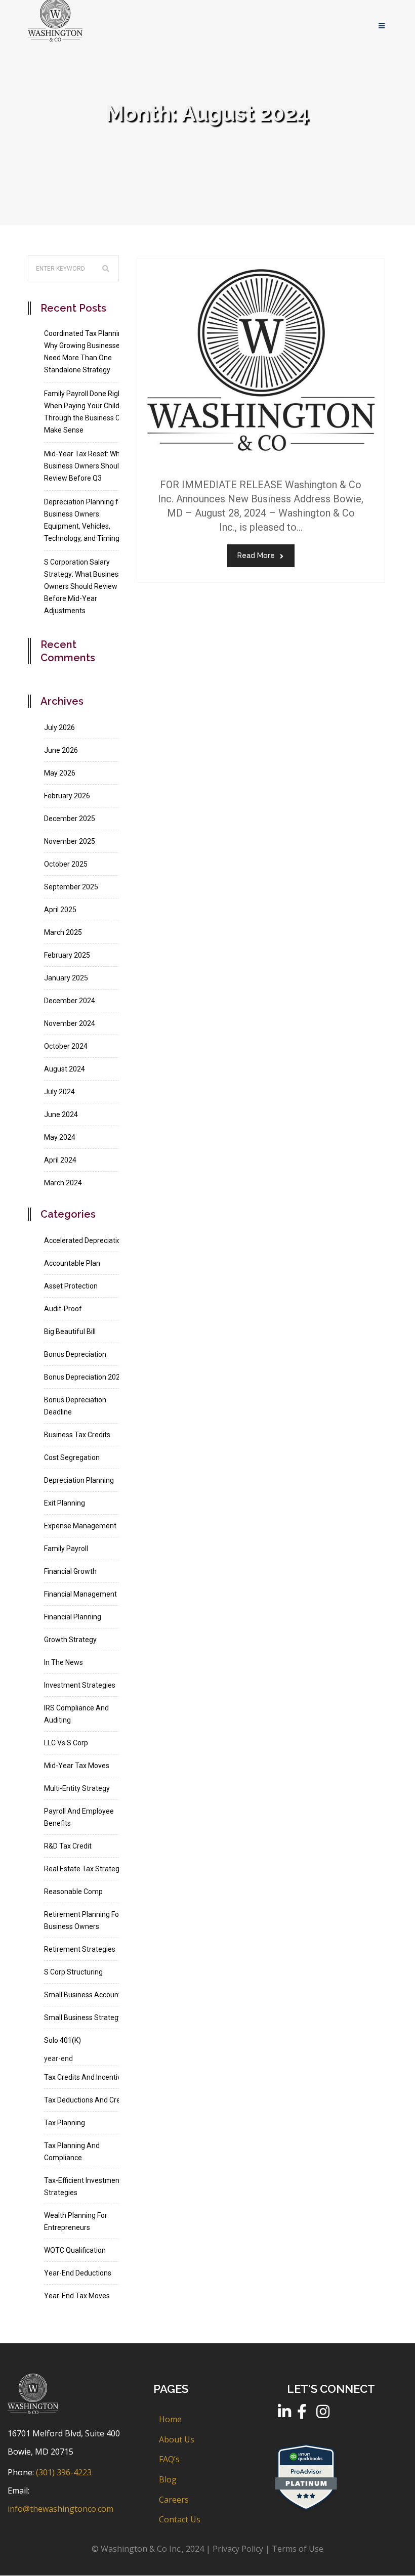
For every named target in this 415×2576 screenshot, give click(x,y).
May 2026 (60, 773)
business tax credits (77, 1435)
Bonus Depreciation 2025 (84, 1377)
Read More (256, 555)
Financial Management (80, 1594)
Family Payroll (66, 1549)
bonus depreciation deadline (75, 1406)
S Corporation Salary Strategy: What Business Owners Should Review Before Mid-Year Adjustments (83, 586)
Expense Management (80, 1526)
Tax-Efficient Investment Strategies (83, 2186)
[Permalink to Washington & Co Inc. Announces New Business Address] (261, 461)
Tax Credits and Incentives (86, 2077)
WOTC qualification (75, 2250)
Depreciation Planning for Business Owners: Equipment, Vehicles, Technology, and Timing (85, 520)
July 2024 (59, 1092)
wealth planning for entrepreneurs (76, 2221)
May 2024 (60, 1137)
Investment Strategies (80, 1685)
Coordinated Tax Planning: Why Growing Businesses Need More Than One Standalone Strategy (86, 352)
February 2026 (67, 796)
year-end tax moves (77, 2296)
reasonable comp (73, 1892)
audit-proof (63, 1309)
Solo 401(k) (63, 2040)
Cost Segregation (72, 1457)
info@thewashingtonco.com (60, 2509)
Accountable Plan (72, 1263)
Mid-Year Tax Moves (77, 1766)
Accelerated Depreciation (85, 1240)
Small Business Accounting (87, 1995)
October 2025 (66, 864)
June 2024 (61, 1114)
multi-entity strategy (77, 1788)
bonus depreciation (75, 1354)
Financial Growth (70, 1571)
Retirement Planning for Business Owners (83, 1920)
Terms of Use (298, 2549)
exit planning (65, 1503)
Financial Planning (73, 1617)
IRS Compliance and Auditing (76, 1714)
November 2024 (70, 1023)
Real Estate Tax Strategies (86, 1869)
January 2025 (66, 978)
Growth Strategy (70, 1640)
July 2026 (59, 727)
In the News (64, 1662)
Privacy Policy (238, 2549)
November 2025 (70, 841)
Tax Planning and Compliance (72, 2152)
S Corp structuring (73, 1972)
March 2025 (63, 932)
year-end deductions (78, 2273)
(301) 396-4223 (64, 2472)
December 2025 (70, 819)
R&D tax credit (68, 1846)
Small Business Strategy (83, 2017)
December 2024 (70, 1001)
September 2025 (71, 887)
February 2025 (67, 955)
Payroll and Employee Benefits (79, 1817)
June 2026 (61, 750)
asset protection (71, 1286)
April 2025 (60, 910)
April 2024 (60, 1160)
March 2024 (63, 1183)
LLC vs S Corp (66, 1743)
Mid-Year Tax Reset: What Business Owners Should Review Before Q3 (85, 466)
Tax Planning (65, 2123)
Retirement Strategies (80, 1949)
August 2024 (65, 1069)
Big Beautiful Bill (70, 1332)
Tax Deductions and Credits (88, 2100)
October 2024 (66, 1046)
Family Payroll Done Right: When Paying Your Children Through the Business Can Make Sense (87, 412)
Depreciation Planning (79, 1480)
